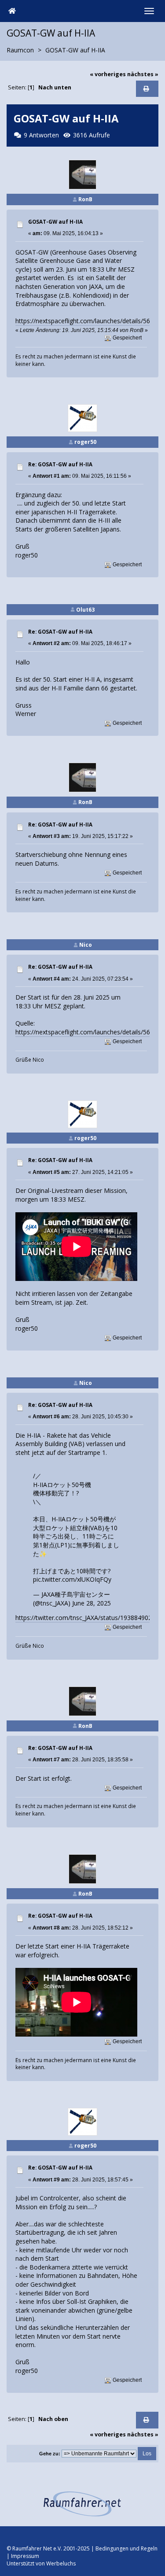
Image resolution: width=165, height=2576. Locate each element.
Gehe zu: (50, 2454)
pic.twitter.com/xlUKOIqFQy (72, 1579)
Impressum (25, 2556)
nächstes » (143, 74)
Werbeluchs (61, 2563)
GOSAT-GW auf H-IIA (55, 222)
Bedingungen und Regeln (126, 2548)
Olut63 (85, 610)
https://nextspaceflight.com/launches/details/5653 (86, 321)
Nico (86, 945)
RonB (85, 199)
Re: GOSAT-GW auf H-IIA (60, 464)
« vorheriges (108, 74)
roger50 (85, 442)
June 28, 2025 (92, 1603)
